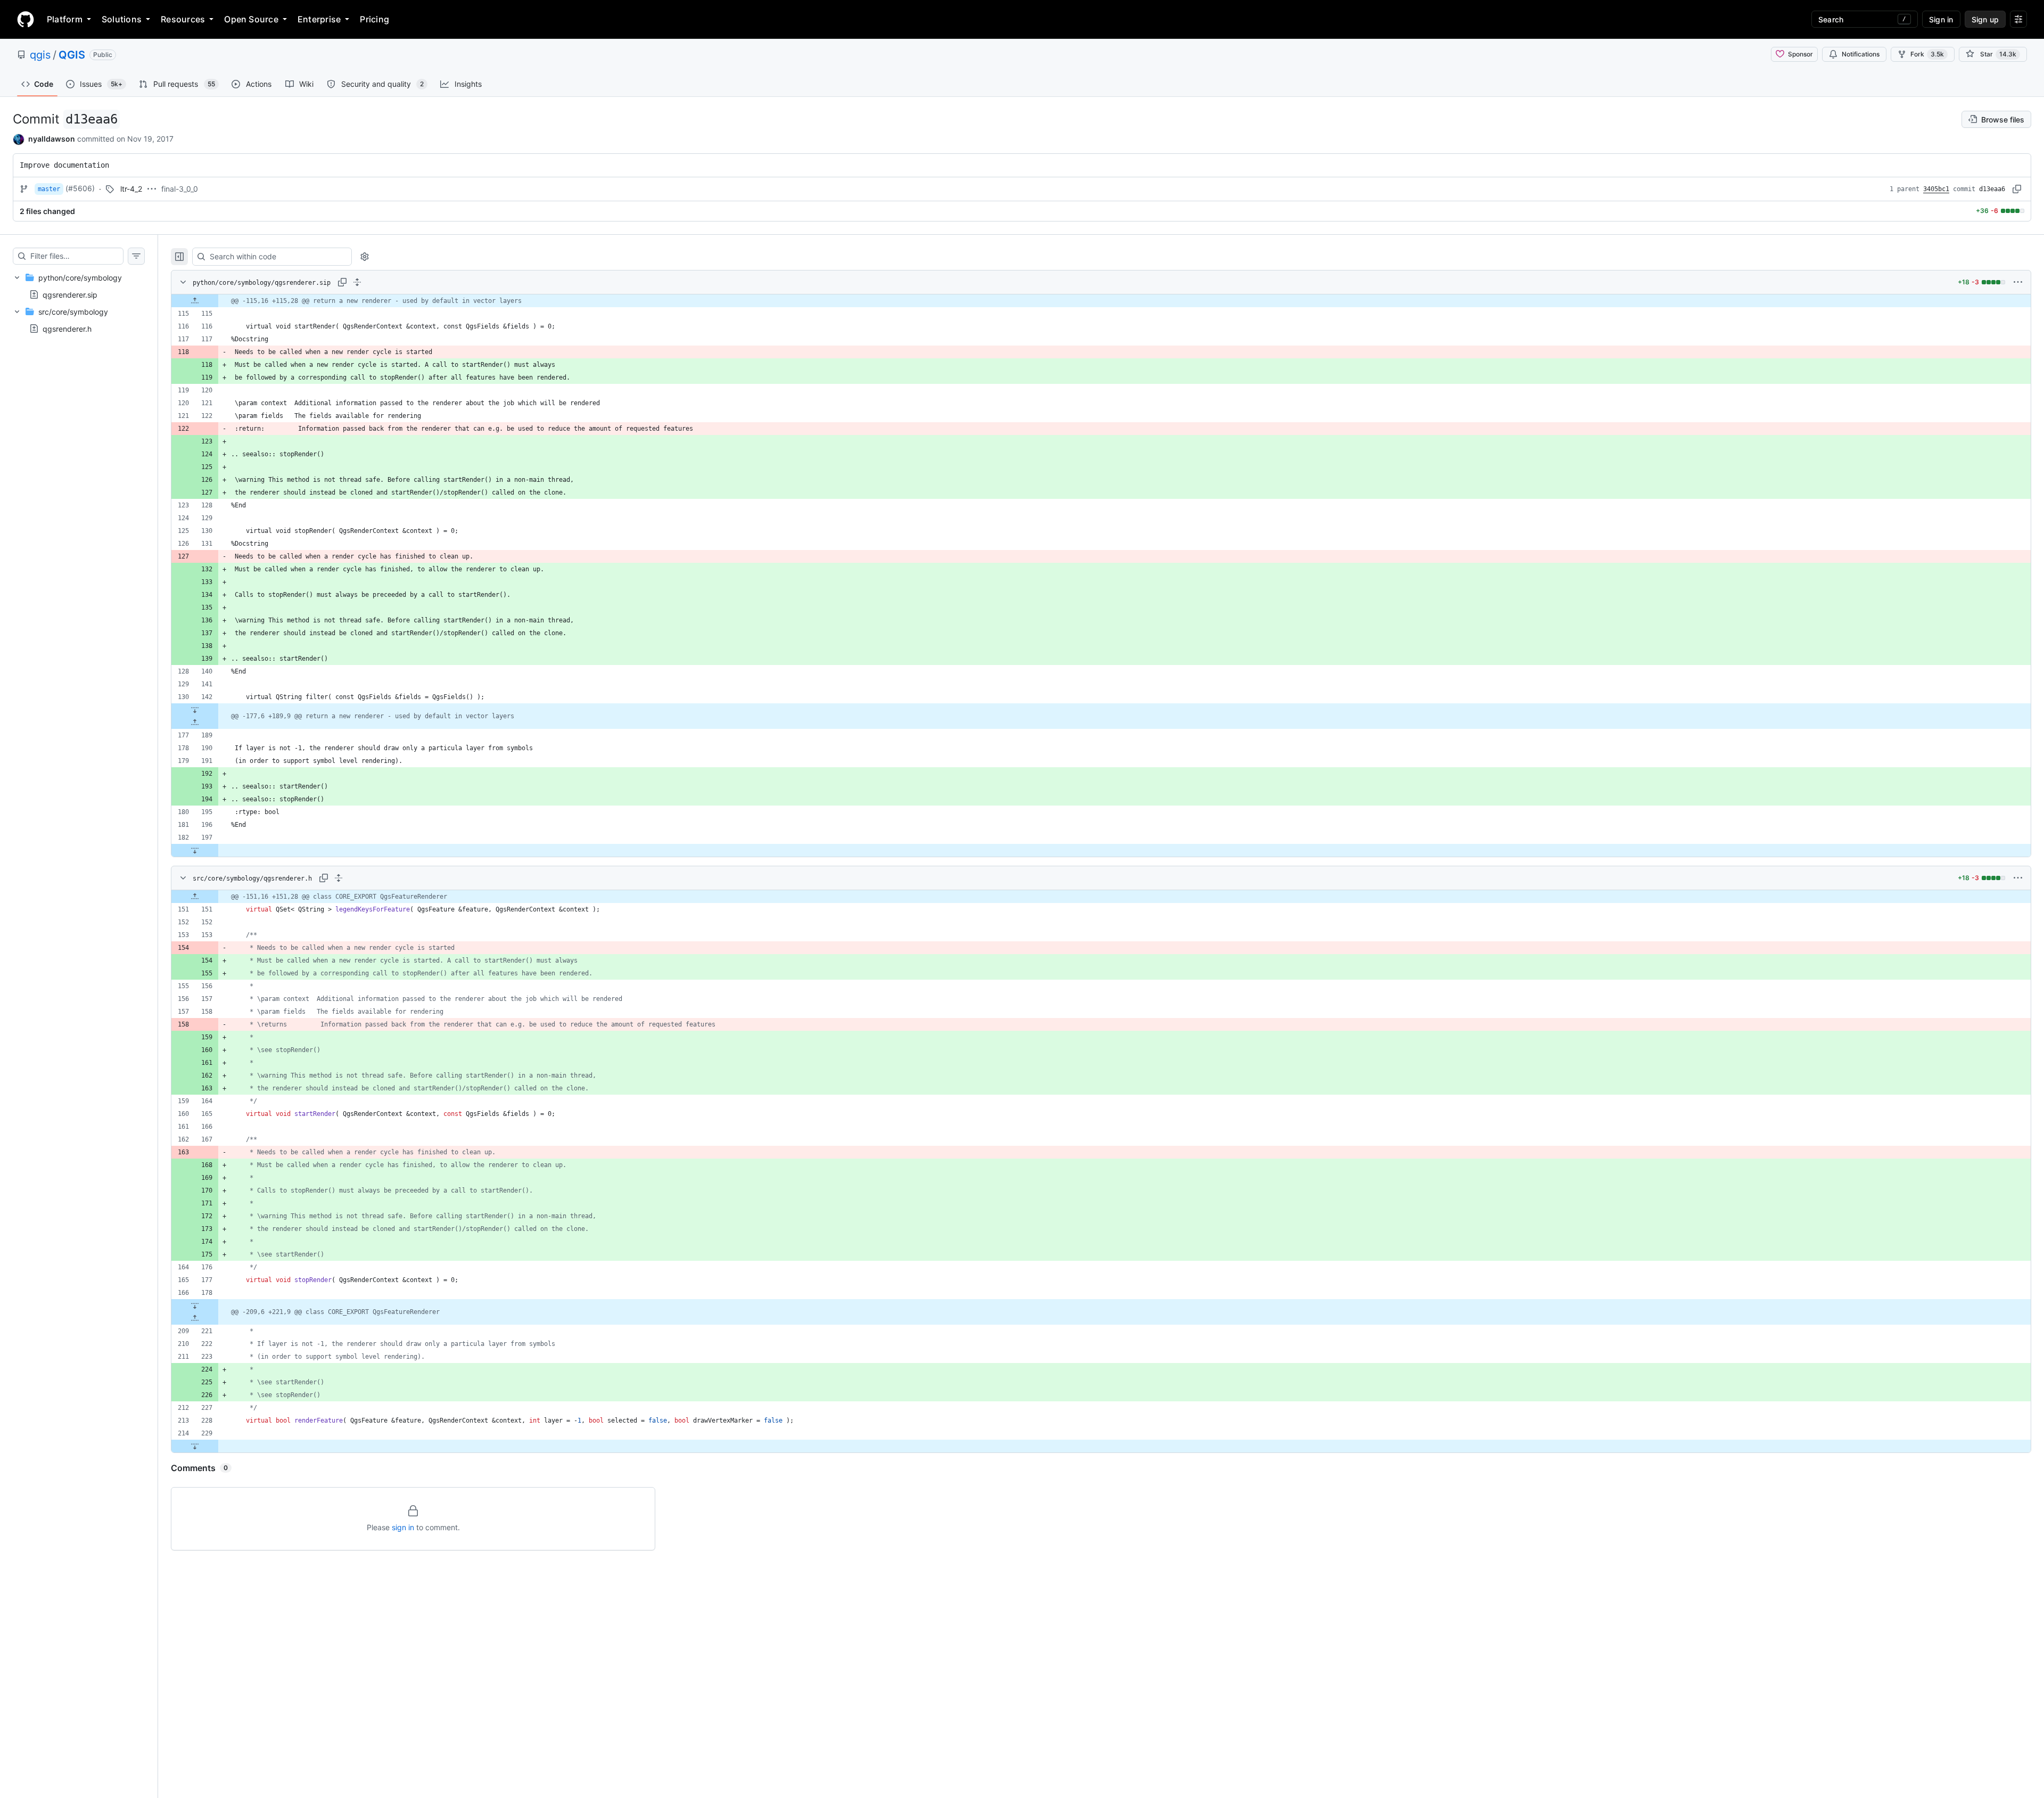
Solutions (122, 19)
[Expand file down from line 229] (195, 1446)
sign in (403, 1527)
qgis (40, 55)
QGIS (72, 55)
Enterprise (319, 19)
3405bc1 (1936, 189)
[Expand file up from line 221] (195, 1318)
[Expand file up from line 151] (195, 897)
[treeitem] (79, 286)
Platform (65, 19)
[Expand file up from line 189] (195, 723)
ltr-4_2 (131, 189)
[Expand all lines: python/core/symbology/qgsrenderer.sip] (357, 282)
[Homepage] (26, 19)
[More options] (2018, 282)
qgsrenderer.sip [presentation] (70, 294)
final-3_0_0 (180, 189)
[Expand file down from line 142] (195, 710)
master (49, 189)
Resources (183, 19)
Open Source (251, 19)
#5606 (80, 188)
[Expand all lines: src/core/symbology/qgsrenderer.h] (339, 878)
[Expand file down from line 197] (195, 850)
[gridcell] (1101, 301)
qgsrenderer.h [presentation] (67, 329)
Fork (1927, 54)
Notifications (1861, 54)
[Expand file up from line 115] (195, 301)
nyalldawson (52, 139)
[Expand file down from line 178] (195, 1306)
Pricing (374, 19)
